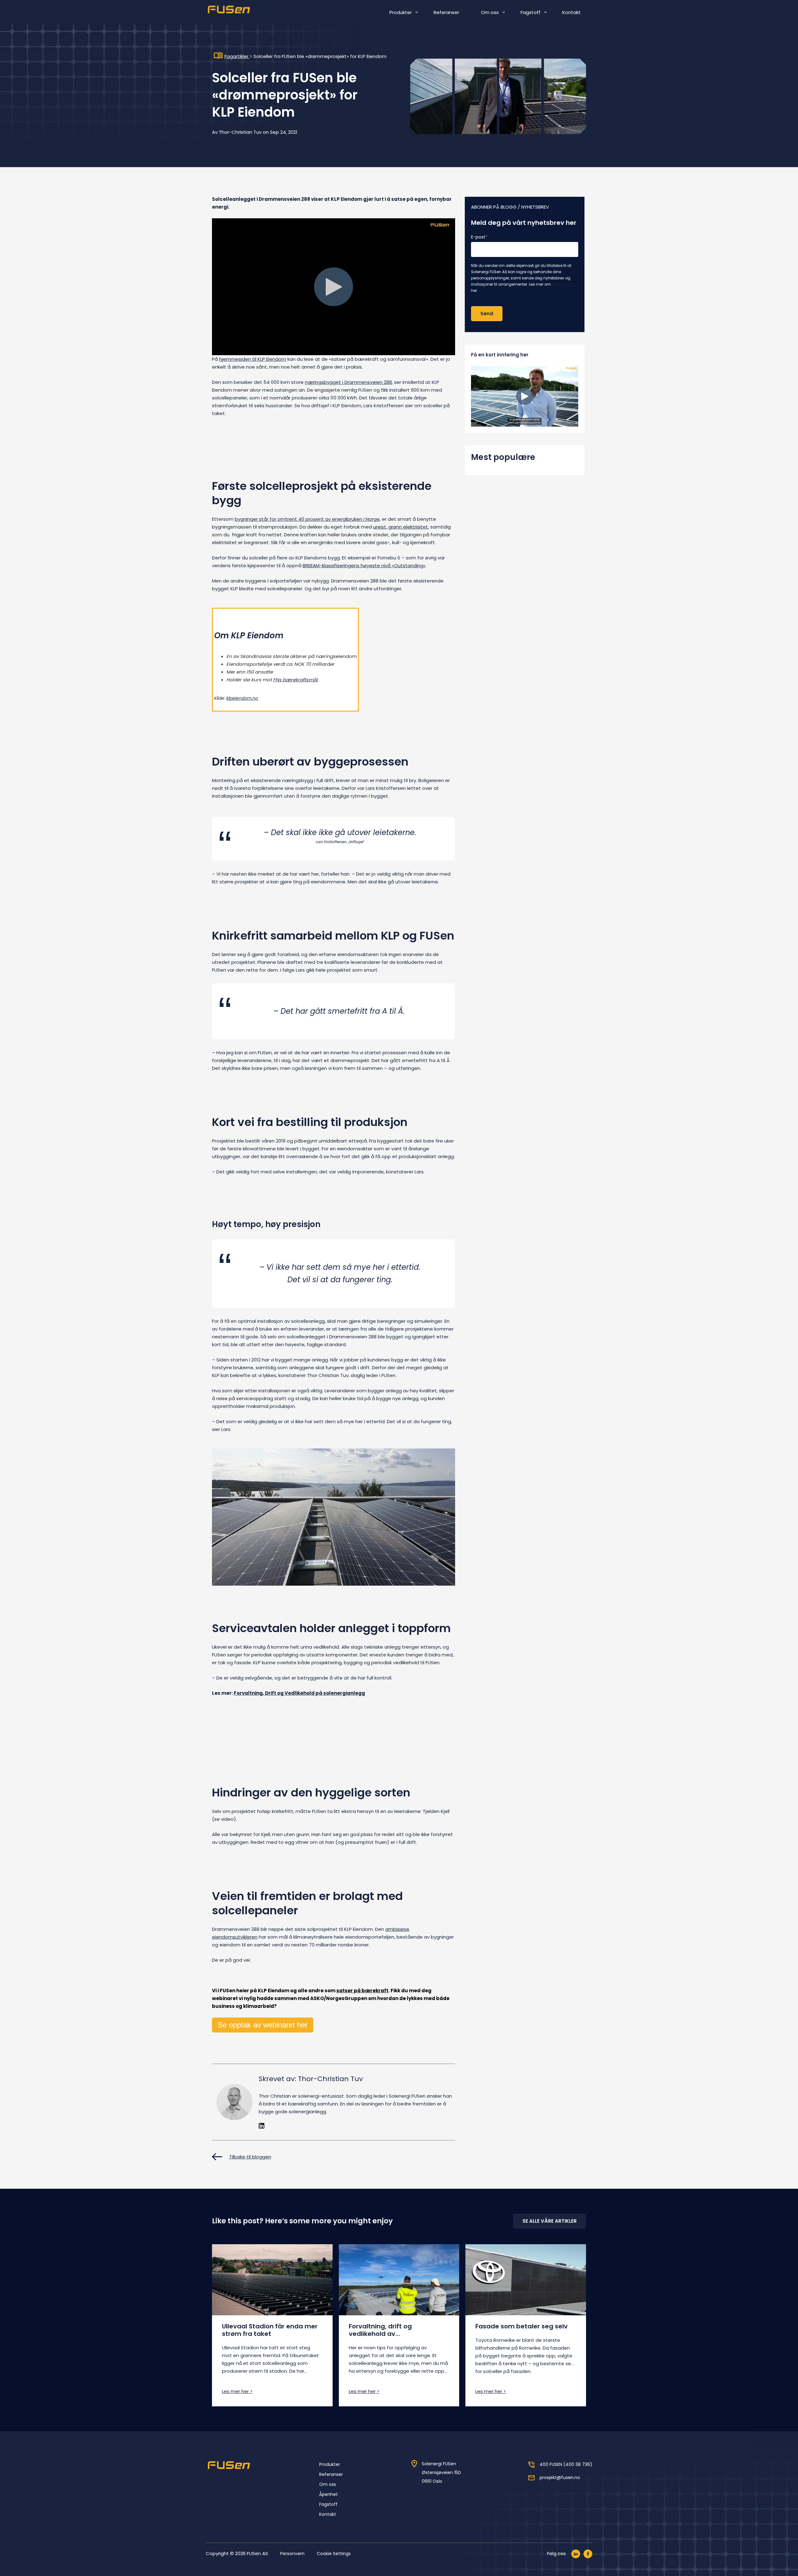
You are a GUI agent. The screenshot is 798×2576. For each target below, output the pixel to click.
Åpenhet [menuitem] (329, 2494)
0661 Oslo (432, 2481)
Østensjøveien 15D (441, 2472)
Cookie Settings (334, 2554)
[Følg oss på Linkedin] (576, 2554)
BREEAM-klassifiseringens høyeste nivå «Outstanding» (364, 565)
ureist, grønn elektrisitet (401, 527)
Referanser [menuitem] (446, 12)
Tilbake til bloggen (250, 2157)
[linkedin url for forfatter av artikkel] (262, 2127)
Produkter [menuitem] (401, 12)
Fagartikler (237, 56)
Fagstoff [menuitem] (531, 12)
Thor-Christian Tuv (240, 132)
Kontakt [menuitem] (572, 12)
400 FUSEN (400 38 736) (566, 2464)
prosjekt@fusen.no (560, 2477)
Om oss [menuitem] (490, 12)
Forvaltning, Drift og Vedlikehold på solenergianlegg (299, 1693)
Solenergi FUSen (439, 2464)
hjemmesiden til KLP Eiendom (253, 359)
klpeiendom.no (242, 698)
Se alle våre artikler (550, 2221)
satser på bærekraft (362, 1991)
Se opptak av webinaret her (263, 2025)
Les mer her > (237, 2391)
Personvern (292, 2554)
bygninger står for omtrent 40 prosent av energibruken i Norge (307, 519)
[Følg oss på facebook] (588, 2554)
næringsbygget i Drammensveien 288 (348, 382)
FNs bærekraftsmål (296, 680)
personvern (562, 284)
